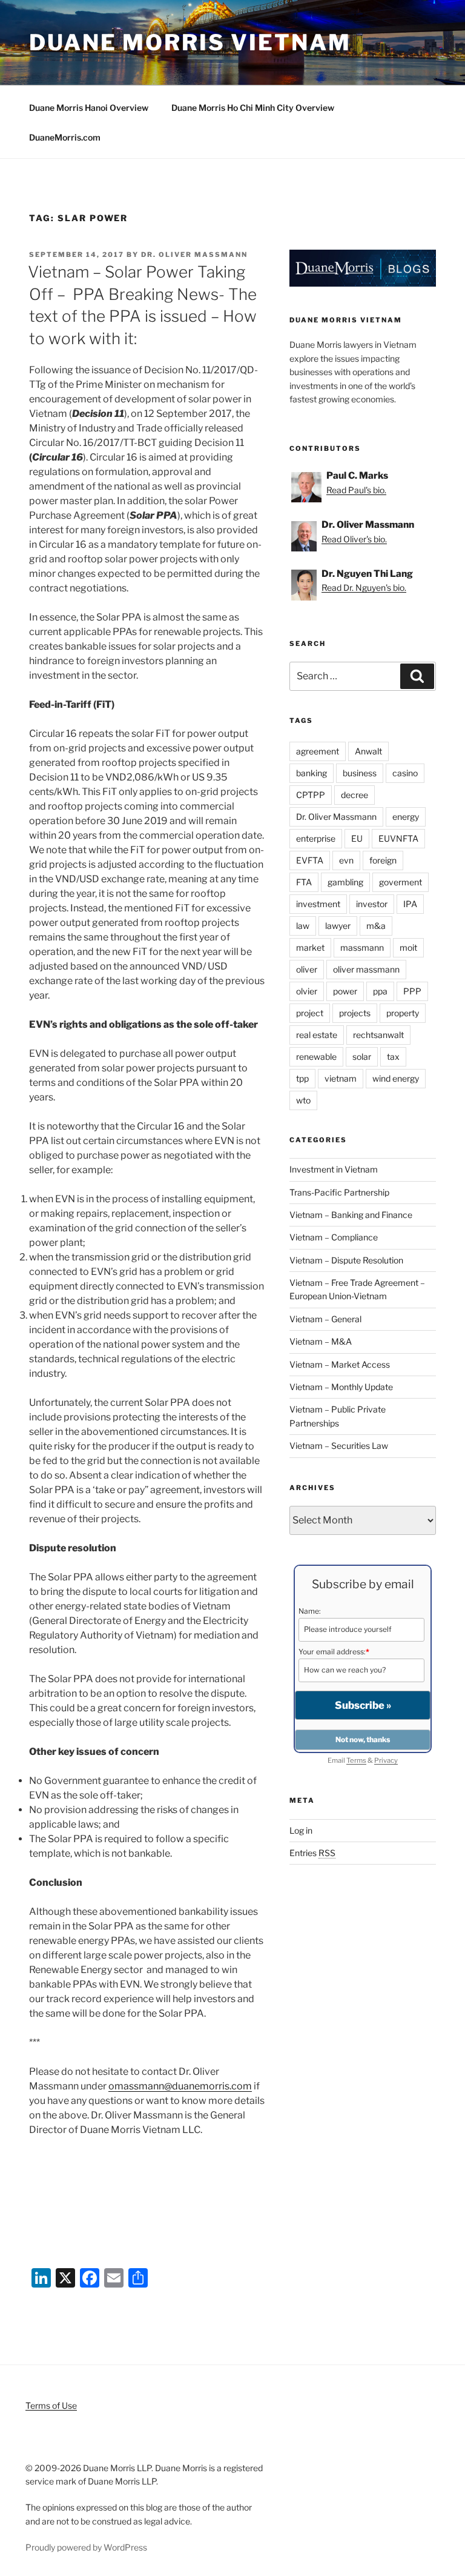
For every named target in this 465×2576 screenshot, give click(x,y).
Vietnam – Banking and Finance (351, 1215)
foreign (383, 860)
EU (357, 838)
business (360, 773)
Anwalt (368, 751)
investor (372, 904)
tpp (302, 1078)
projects (355, 1013)
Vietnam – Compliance (334, 1237)
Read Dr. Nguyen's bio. (364, 587)
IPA (410, 904)
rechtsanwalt (378, 1035)
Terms (356, 1760)
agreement (318, 751)
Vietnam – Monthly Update (341, 1387)
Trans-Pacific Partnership (339, 1192)
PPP (412, 991)
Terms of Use (51, 2405)
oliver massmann (366, 969)
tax (393, 1057)
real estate (317, 1035)
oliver (307, 969)
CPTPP (311, 795)
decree (355, 795)
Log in (301, 1830)
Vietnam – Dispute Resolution (346, 1260)
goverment (401, 882)
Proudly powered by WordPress (86, 2547)
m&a (376, 926)
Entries (312, 1853)
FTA (304, 882)
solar (362, 1057)
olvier (307, 991)
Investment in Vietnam (334, 1169)
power (345, 991)
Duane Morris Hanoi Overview (89, 108)
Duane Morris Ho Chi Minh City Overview (253, 108)
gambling (345, 882)
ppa (380, 991)
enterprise (316, 838)
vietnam (341, 1078)
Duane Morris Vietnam (190, 42)
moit (408, 947)
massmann (362, 947)
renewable (316, 1057)
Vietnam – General (325, 1319)
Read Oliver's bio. (354, 539)
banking (312, 773)
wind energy (396, 1078)
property (403, 1013)
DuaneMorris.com (65, 137)
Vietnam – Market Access (340, 1364)
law (303, 926)
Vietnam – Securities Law (339, 1446)
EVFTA (310, 860)
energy (406, 817)
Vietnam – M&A (321, 1341)
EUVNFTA (398, 838)
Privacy (386, 1760)
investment (318, 904)
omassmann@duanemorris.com (180, 2086)
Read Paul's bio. (356, 490)
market (310, 947)
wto (303, 1100)
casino (405, 773)
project (310, 1013)
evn (346, 860)
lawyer (338, 926)
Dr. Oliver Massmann (194, 255)
